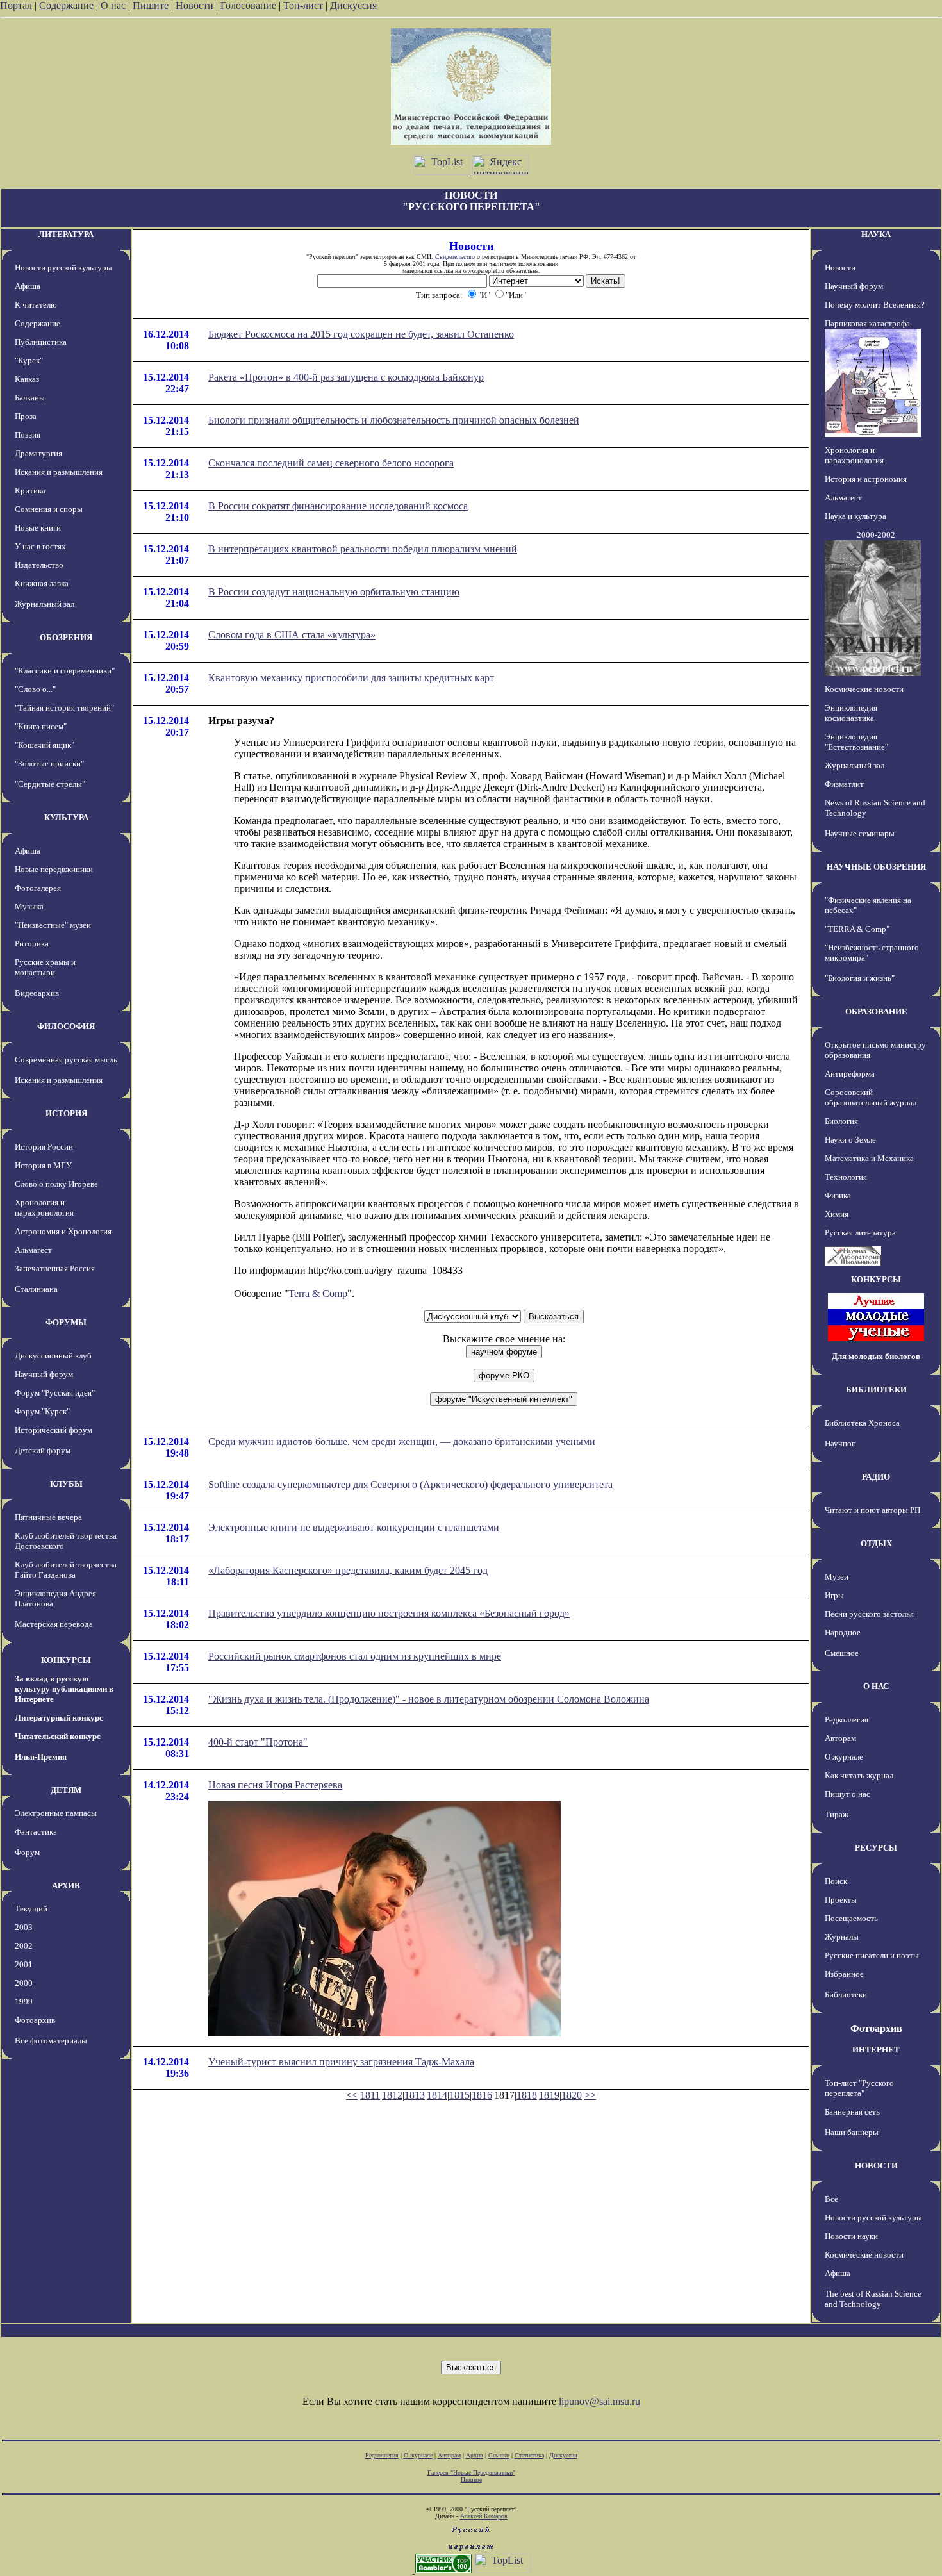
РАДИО (876, 1477)
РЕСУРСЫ (876, 1848)
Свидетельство (455, 257)
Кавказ (27, 379)
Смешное (842, 1653)
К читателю (36, 305)
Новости (194, 5)
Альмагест (33, 1250)
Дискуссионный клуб (53, 1356)
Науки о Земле (850, 1140)
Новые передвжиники (54, 869)
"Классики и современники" (65, 671)
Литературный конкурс (59, 1718)
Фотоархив (35, 2020)
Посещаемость (851, 1918)
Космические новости (864, 689)
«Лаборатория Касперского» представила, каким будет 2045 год (348, 1570)
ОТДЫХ (876, 1543)
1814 (437, 2095)
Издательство (39, 565)
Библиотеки (846, 1994)
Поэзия (28, 435)
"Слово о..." (35, 689)
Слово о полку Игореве (56, 1184)
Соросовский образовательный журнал (871, 1097)
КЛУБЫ (66, 1484)
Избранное (844, 1974)
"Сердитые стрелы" (50, 784)
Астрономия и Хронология (63, 1231)
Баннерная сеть (852, 2112)
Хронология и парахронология (44, 1208)
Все (831, 2199)
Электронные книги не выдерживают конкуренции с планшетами (354, 1527)
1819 (549, 2095)
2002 (24, 1946)
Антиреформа (850, 1074)
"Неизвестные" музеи (53, 925)
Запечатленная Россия (55, 1268)
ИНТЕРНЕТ (876, 2050)
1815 (459, 2095)
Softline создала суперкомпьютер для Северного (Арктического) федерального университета (410, 1484)
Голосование (250, 5)
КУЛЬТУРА (66, 817)
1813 (415, 2095)
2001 (24, 1964)
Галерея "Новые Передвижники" (471, 2473)
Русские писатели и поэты (872, 1955)
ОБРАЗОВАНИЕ (876, 1011)
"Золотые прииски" (49, 764)
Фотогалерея (38, 888)
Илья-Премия (41, 1757)
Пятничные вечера (48, 1517)
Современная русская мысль (66, 1060)
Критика (30, 491)
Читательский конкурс (58, 1736)
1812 (392, 2095)
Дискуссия (353, 5)
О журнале (844, 1757)
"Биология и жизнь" (860, 978)
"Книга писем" (41, 726)
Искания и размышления (59, 472)
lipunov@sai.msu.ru (599, 2401)
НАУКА (876, 234)
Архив (475, 2455)
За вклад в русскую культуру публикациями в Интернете (64, 1689)
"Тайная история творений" (64, 708)
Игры (834, 1595)
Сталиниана (36, 1289)
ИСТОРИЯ (66, 1113)
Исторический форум (54, 1430)
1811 (370, 2095)
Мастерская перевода (54, 1624)
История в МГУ (43, 1165)
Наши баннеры (852, 2132)
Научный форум (44, 1374)
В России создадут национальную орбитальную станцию (334, 592)
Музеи (837, 1577)
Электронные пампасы (56, 1813)
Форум (27, 1852)
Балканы (30, 398)
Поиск (836, 1881)
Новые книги (38, 528)
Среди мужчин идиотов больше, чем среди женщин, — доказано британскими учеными (402, 1441)
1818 (527, 2095)
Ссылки (499, 2455)
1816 (482, 2095)
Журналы (842, 1937)
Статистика (529, 2455)
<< (352, 2095)
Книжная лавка (42, 583)
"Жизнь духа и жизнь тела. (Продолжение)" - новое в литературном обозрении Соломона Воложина (429, 1699)
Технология (846, 1177)
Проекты (841, 1900)
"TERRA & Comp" (857, 929)
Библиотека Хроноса (862, 1423)
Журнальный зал (45, 604)
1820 (572, 2095)
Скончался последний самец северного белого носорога (331, 463)
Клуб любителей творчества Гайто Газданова (66, 1570)
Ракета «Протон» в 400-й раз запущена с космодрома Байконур (346, 377)
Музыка (29, 906)
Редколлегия (847, 1720)
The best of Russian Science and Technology (873, 2299)
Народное (843, 1632)
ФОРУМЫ (66, 1322)
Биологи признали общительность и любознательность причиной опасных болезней (394, 420)
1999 (24, 2002)
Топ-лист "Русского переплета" (859, 2088)
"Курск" (29, 360)
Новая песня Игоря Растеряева (275, 1785)
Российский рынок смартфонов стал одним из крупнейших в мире (355, 1656)
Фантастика (36, 1832)
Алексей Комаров (484, 2516)
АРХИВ (66, 1886)
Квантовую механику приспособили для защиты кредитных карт (351, 678)
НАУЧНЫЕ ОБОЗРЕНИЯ (876, 867)
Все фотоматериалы (51, 2041)
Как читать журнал (859, 1775)
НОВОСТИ (876, 2166)
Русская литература (860, 1233)
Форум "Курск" (42, 1411)
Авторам (840, 1738)
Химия (837, 1214)
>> (590, 2095)
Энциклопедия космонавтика (851, 713)
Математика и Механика (869, 1158)
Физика (838, 1195)
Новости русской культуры (63, 268)
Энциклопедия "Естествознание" (856, 742)
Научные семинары (860, 833)
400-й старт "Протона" (258, 1742)
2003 (24, 1927)
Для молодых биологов (876, 1356)
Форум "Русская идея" (55, 1393)
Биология (841, 1121)
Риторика (32, 944)
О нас (113, 5)
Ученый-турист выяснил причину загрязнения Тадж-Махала (341, 2062)
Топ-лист (303, 5)
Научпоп (840, 1443)
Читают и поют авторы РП (872, 1510)
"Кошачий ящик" (45, 745)
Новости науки (851, 2236)
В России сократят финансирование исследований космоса (338, 506)
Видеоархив (37, 993)
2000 (24, 1983)
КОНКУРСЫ (66, 1660)
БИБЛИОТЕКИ (876, 1390)
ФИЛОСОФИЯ (66, 1026)
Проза (26, 416)
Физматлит (844, 784)
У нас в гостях (40, 546)
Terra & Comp (318, 1293)
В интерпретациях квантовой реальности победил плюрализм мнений (363, 549)
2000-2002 (876, 535)
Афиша (28, 286)
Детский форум (43, 1450)
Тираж (837, 1814)
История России (44, 1147)
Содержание (66, 5)
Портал (16, 5)
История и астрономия (866, 479)
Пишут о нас (847, 1794)
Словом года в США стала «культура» (292, 635)
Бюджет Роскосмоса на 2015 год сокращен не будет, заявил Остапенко (361, 334)
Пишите (151, 5)
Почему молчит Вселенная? (875, 305)
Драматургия (38, 453)
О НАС (876, 1686)
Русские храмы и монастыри (45, 967)
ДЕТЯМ (66, 1790)
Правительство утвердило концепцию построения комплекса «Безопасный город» (389, 1613)
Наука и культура (855, 516)
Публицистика (41, 342)
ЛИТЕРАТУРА (66, 234)
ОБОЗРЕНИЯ (66, 637)
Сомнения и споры (49, 509)
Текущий (31, 1909)
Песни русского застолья (869, 1614)
